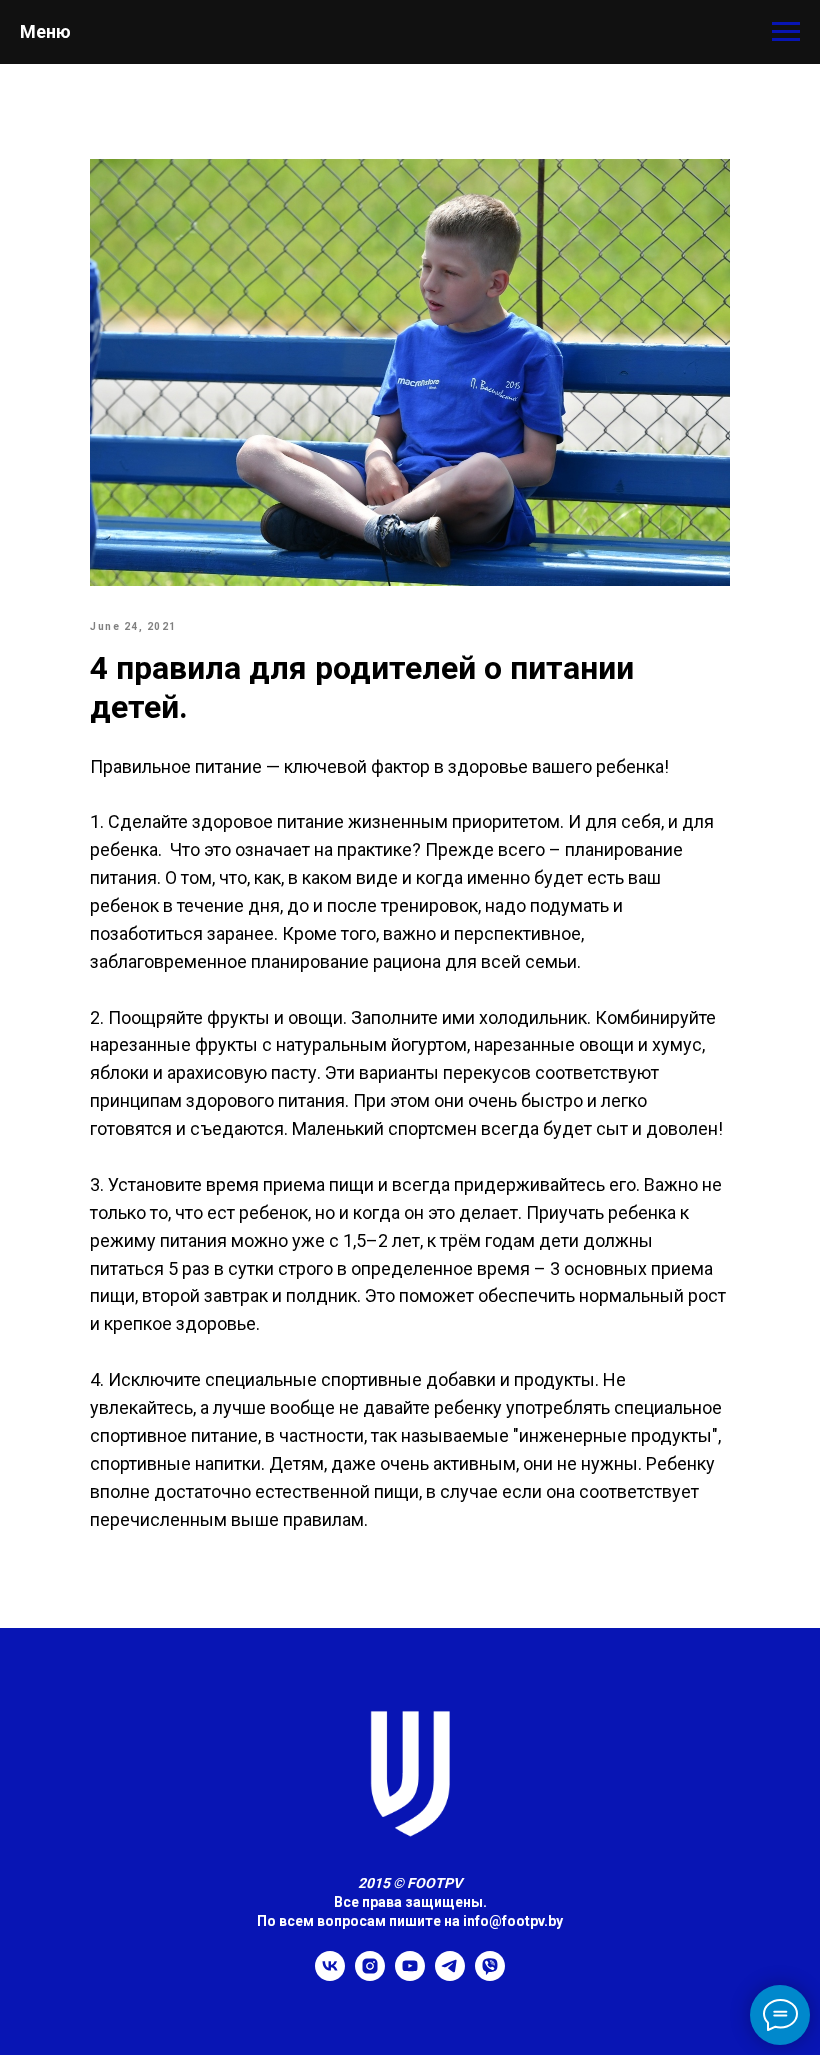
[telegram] (450, 1975)
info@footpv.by (513, 1921)
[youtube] (410, 1975)
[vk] (330, 1975)
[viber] (490, 1975)
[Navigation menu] (786, 32)
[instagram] (370, 1975)
